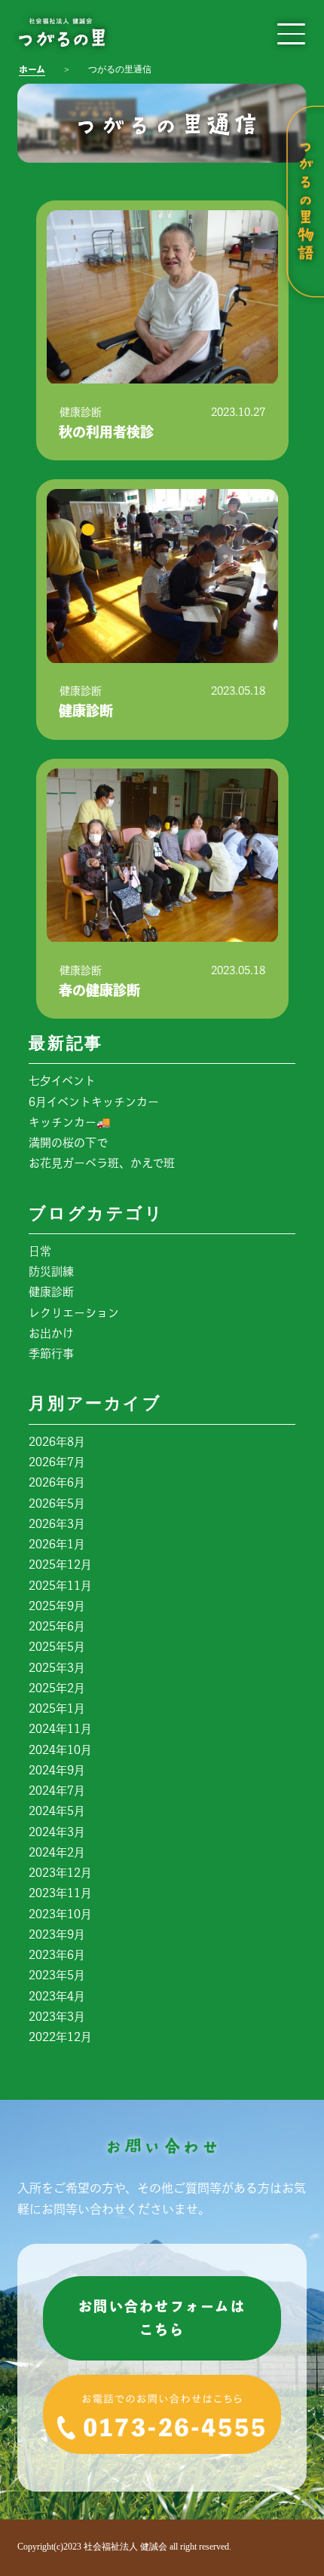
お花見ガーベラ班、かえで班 (102, 1163)
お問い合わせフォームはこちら (162, 2318)
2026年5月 (57, 1503)
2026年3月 (57, 1524)
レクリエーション (74, 1313)
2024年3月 (57, 1832)
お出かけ (51, 1333)
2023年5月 (57, 1975)
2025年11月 (60, 1586)
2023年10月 (60, 1914)
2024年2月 (57, 1852)
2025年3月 (57, 1668)
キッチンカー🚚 (70, 1122)
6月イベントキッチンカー (94, 1102)
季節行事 (51, 1354)
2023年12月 (60, 1873)
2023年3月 (57, 2017)
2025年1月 (57, 1708)
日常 (40, 1251)
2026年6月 (57, 1482)
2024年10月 (60, 1750)
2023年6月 (57, 1955)
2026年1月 (57, 1544)
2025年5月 (57, 1647)
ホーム (32, 69)
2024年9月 (57, 1770)
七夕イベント (62, 1081)
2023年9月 (57, 1934)
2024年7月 (57, 1791)
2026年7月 (57, 1462)
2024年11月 (60, 1729)
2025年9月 (57, 1606)
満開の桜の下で (68, 1143)
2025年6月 (57, 1626)
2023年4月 (57, 1996)
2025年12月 (60, 1565)
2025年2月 (57, 1688)
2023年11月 (60, 1893)
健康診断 (51, 1292)
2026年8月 (57, 1442)
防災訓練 (51, 1271)
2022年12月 (60, 2037)
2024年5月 (57, 1811)
